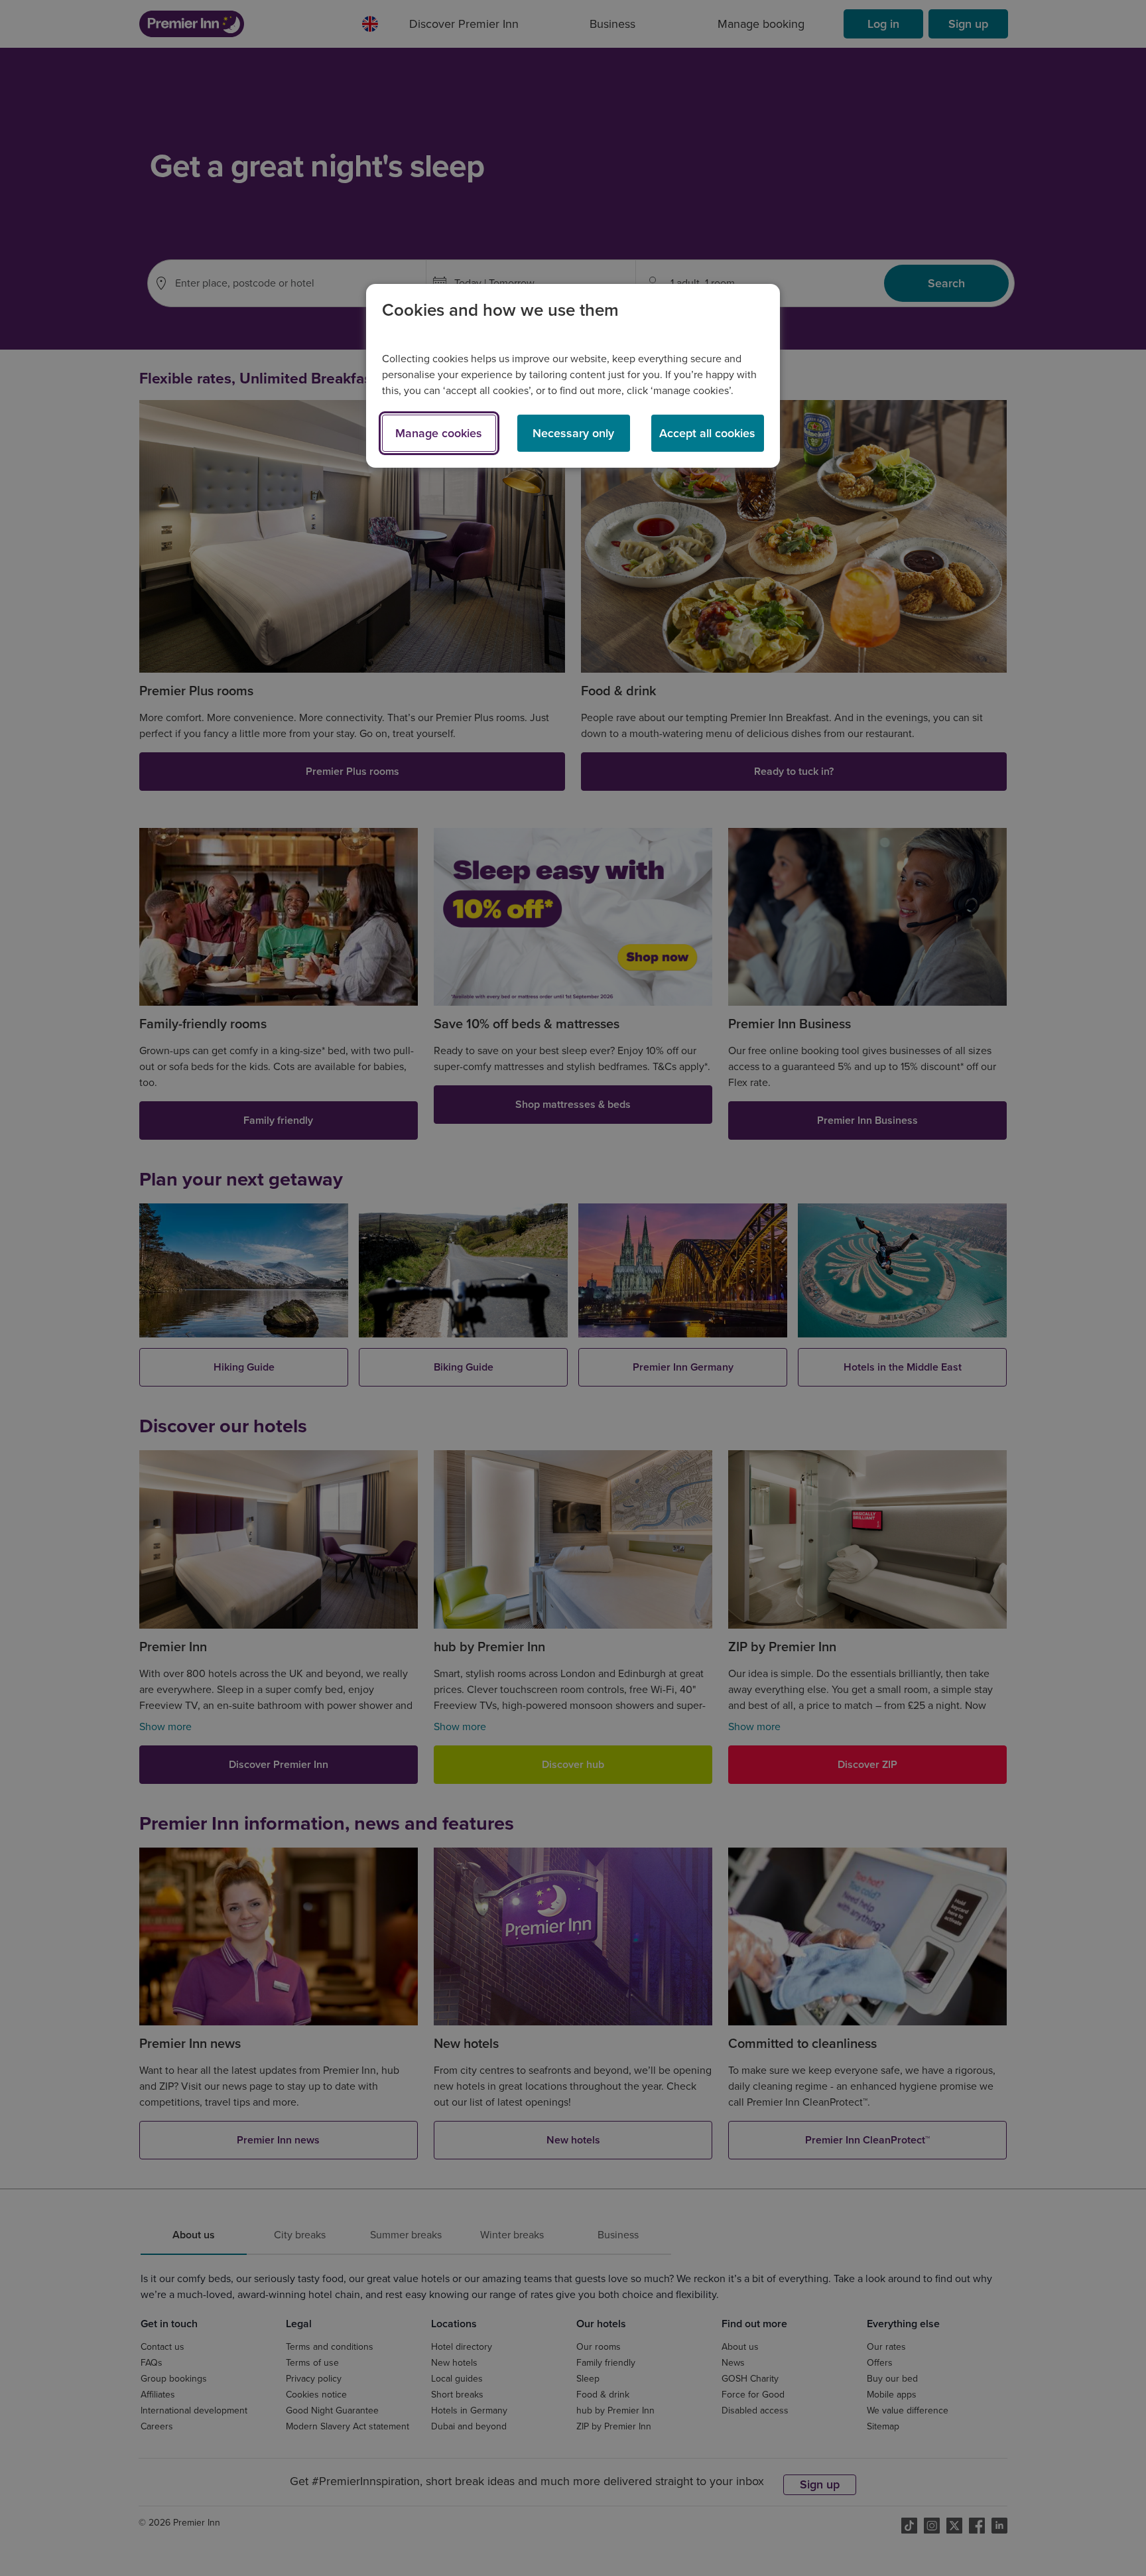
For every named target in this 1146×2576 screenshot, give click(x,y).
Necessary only (573, 433)
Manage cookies (439, 433)
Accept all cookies (707, 433)
